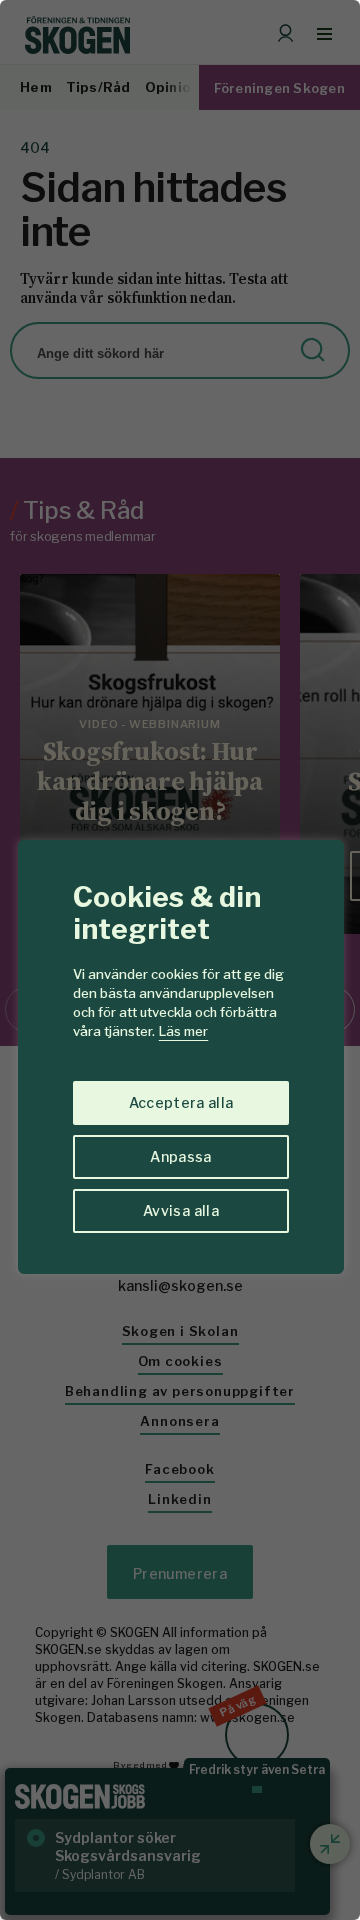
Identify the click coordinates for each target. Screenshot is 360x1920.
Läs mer (183, 1031)
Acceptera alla (181, 1102)
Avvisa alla (181, 1210)
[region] (180, 960)
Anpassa (180, 1156)
